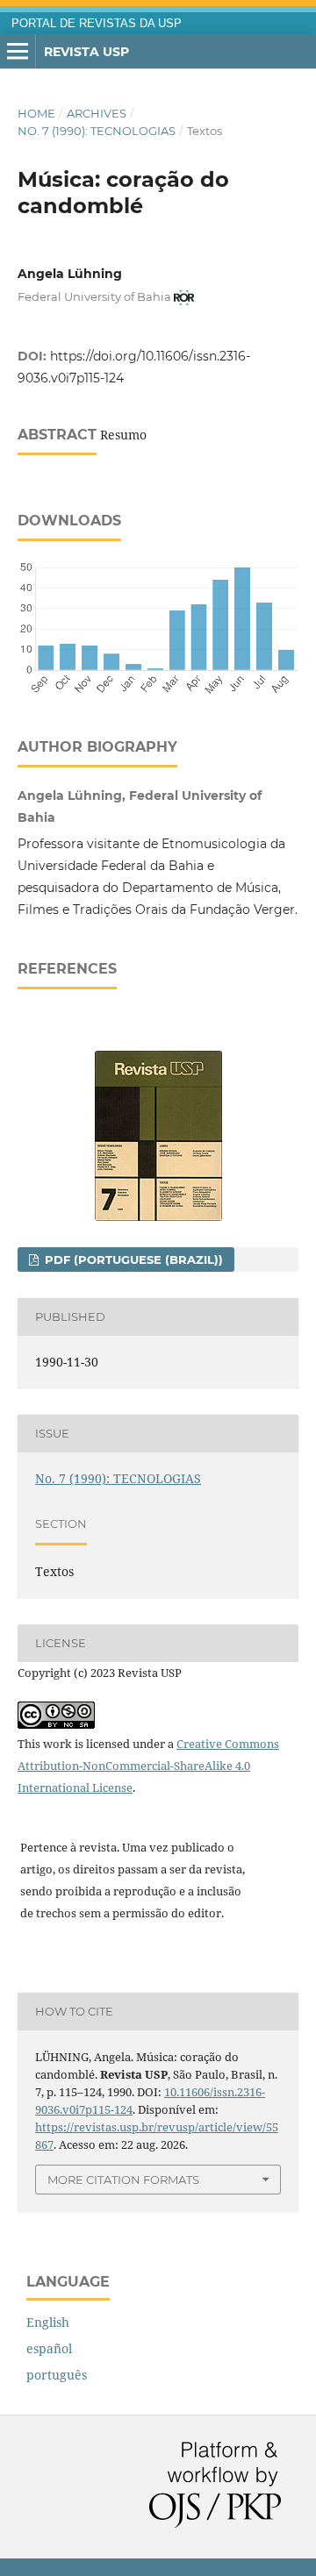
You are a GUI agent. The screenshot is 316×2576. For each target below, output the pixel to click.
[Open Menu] (18, 52)
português (57, 2375)
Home (36, 113)
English (48, 2322)
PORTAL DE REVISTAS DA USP (97, 24)
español (49, 2348)
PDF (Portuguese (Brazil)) (132, 1259)
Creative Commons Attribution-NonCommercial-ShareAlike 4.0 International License (148, 1766)
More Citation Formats (123, 2180)
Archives (97, 113)
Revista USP (86, 52)
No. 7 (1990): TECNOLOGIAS (97, 131)
